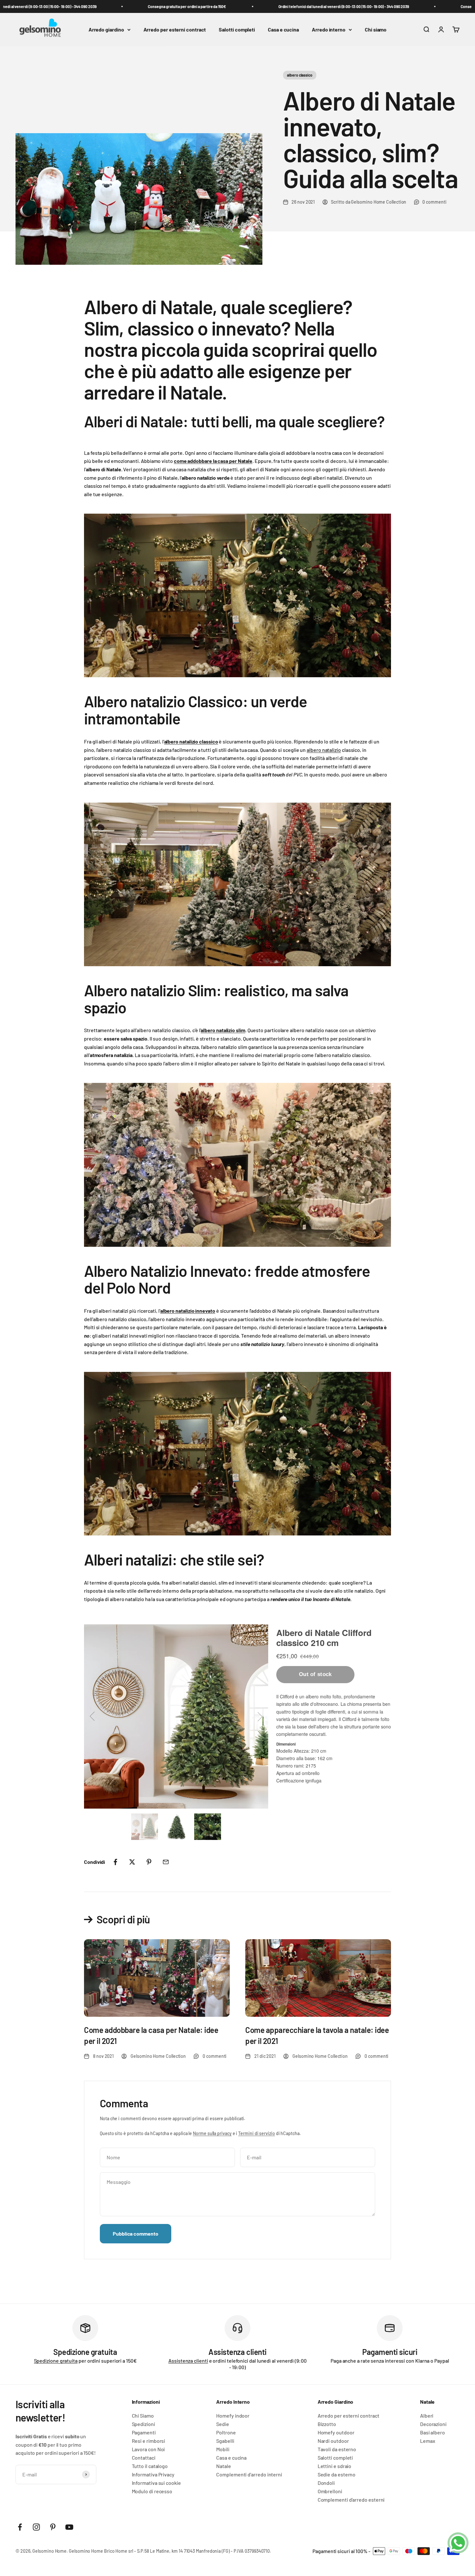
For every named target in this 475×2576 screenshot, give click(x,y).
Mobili (223, 2449)
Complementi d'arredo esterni (351, 2500)
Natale (224, 2466)
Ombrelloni (330, 2491)
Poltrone (226, 2432)
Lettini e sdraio (335, 2466)
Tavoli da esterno (337, 2449)
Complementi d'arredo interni (249, 2474)
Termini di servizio (256, 2133)
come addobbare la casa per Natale (213, 461)
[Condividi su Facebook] (115, 1862)
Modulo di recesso (152, 2491)
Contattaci (144, 2458)
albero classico (300, 75)
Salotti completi (237, 30)
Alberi (427, 2416)
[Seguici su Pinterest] (53, 2527)
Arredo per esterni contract (175, 30)
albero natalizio (324, 750)
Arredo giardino (106, 30)
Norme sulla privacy (212, 2133)
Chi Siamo (143, 2416)
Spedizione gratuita (56, 2361)
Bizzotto (327, 2424)
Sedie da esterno (337, 2474)
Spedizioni (143, 2424)
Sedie (223, 2424)
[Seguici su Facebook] (20, 2527)
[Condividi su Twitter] (132, 1862)
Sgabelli (225, 2441)
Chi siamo (376, 30)
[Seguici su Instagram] (36, 2527)
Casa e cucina (283, 30)
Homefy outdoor (336, 2432)
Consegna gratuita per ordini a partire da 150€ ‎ (158, 6)
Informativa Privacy (153, 2474)
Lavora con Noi (148, 2449)
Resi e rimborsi (149, 2441)
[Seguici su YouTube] (69, 2527)
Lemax (428, 2441)
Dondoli (326, 2483)
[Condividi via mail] (166, 1862)
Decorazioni (433, 2424)
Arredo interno (329, 30)
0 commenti (434, 202)
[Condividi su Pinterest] (149, 1862)
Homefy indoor (233, 2416)
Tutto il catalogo (150, 2466)
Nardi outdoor (333, 2441)
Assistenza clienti (188, 2361)
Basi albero (433, 2432)
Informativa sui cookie (156, 2483)
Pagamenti (144, 2432)
